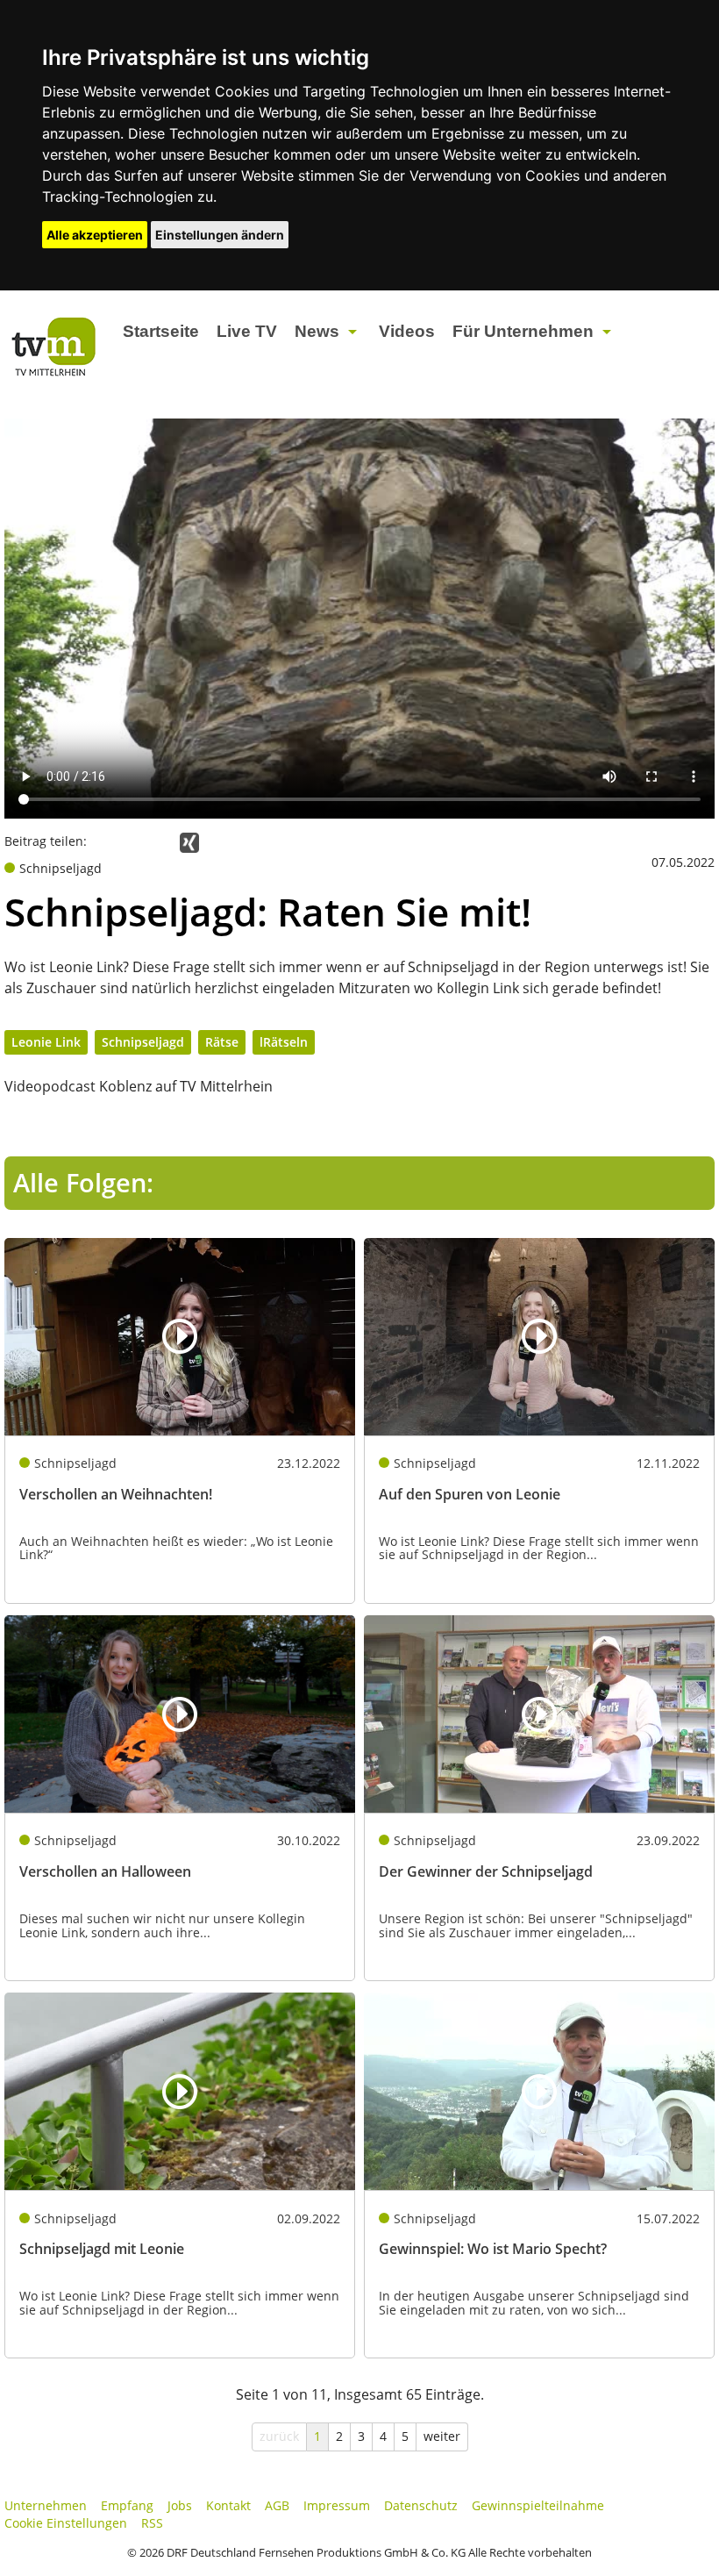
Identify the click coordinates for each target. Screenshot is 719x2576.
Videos (407, 331)
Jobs (180, 2505)
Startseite (161, 331)
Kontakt (228, 2505)
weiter (442, 2436)
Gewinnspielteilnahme (538, 2505)
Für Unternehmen (523, 331)
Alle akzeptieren (95, 235)
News (317, 331)
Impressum (337, 2505)
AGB (277, 2505)
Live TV (247, 331)
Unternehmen (46, 2505)
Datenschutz (421, 2505)
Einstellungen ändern (220, 235)
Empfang (127, 2505)
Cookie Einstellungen (66, 2523)
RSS (152, 2523)
